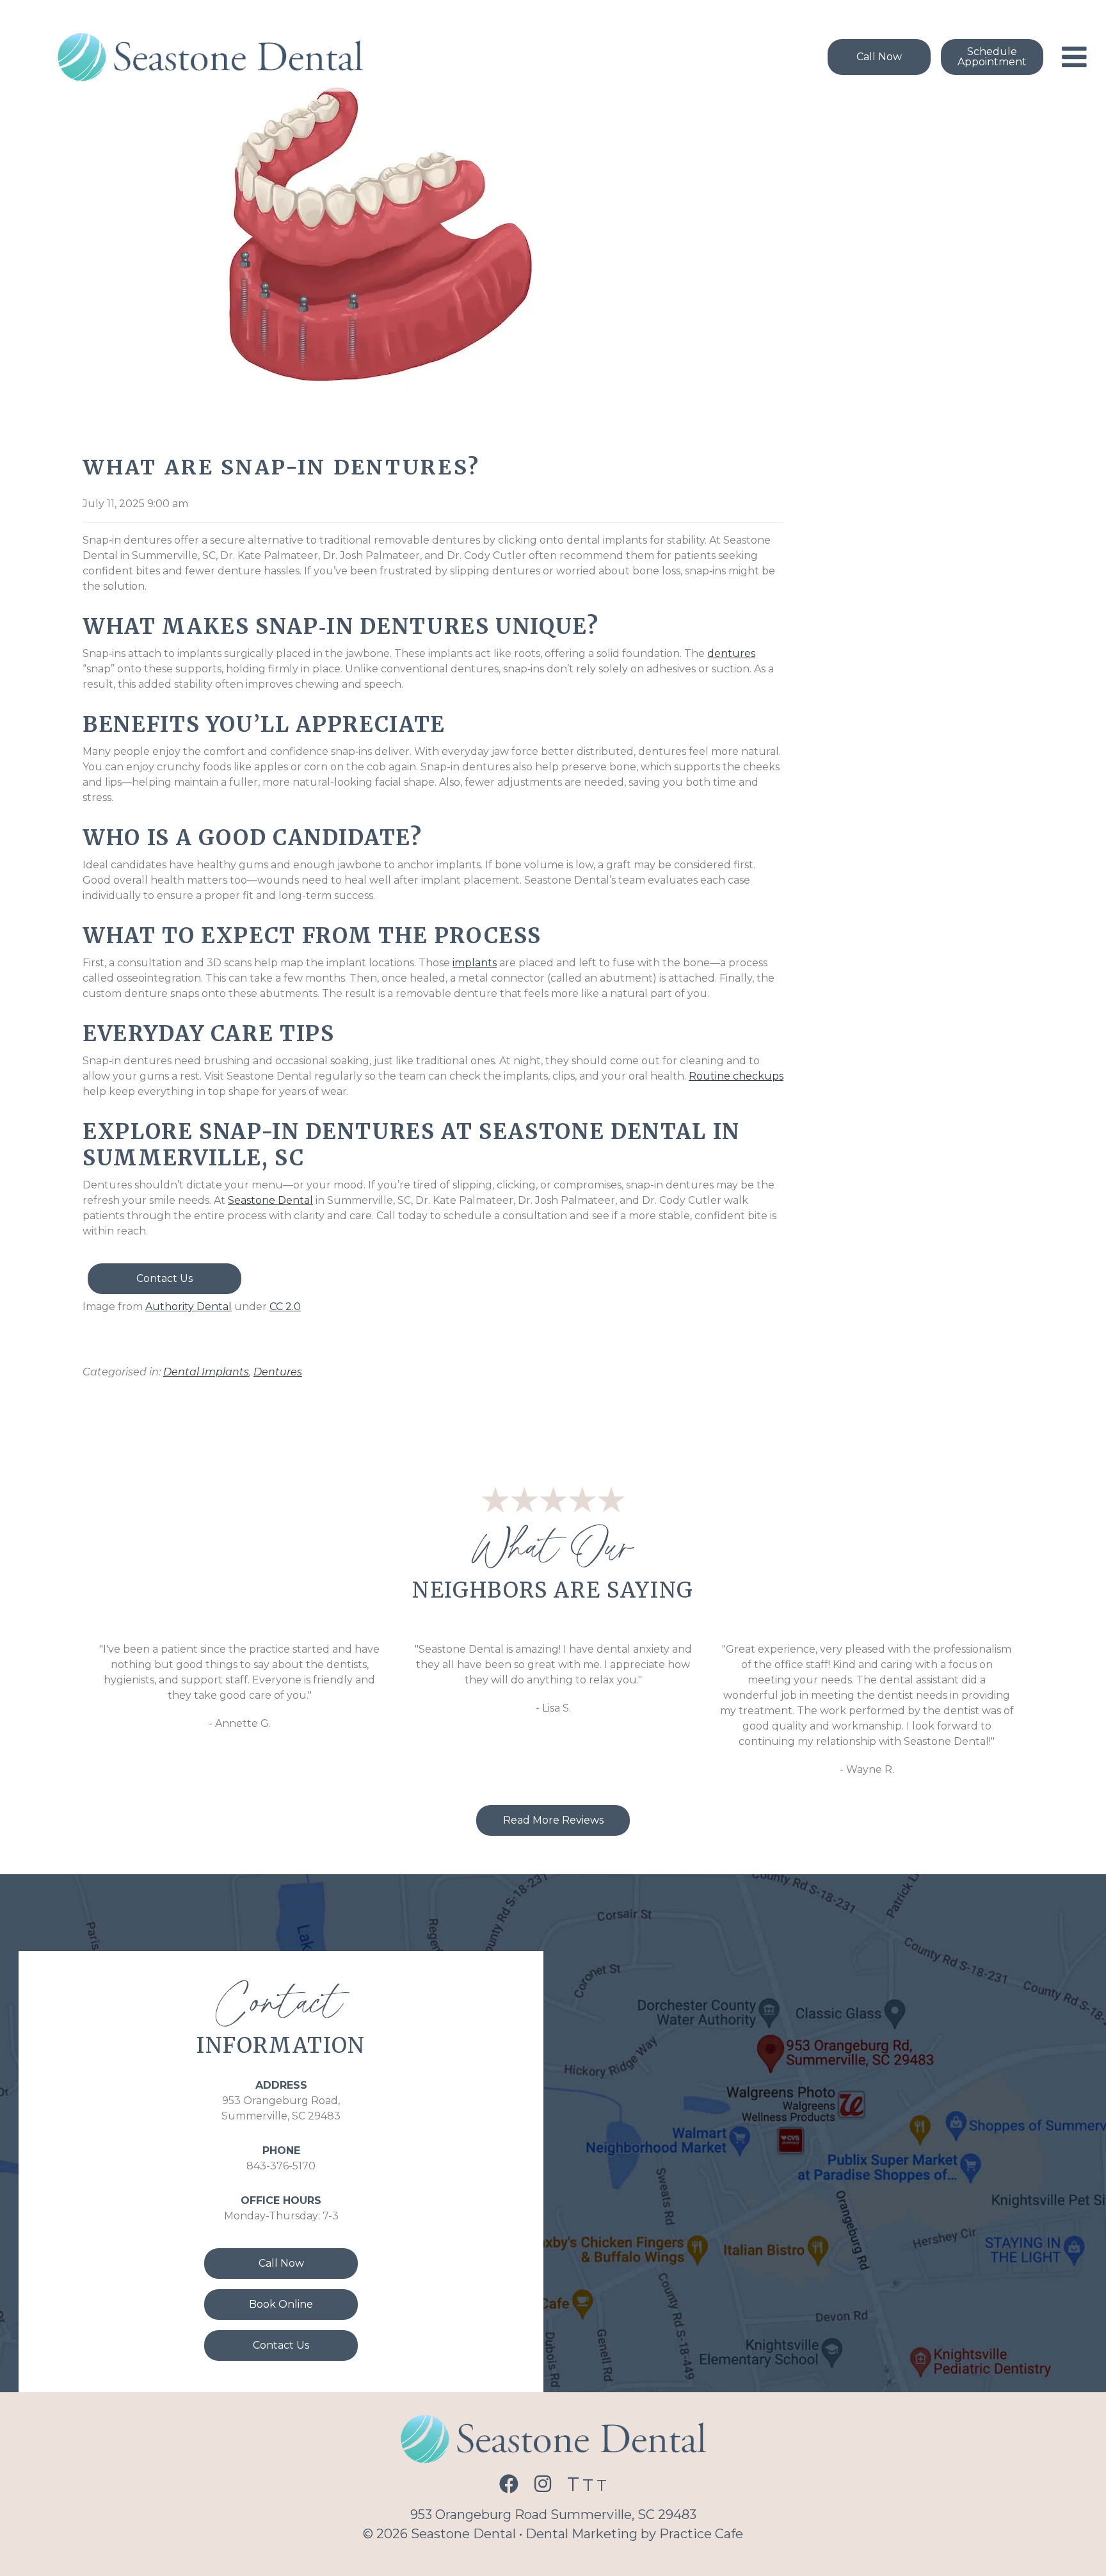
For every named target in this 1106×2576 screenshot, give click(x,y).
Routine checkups (736, 1076)
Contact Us (164, 1278)
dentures (731, 653)
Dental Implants (206, 1372)
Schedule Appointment (992, 57)
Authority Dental (188, 1307)
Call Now (281, 2263)
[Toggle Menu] (1074, 57)
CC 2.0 (285, 1307)
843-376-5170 (281, 2166)
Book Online (281, 2304)
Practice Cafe (701, 2534)
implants (475, 963)
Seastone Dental (270, 1200)
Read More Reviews (553, 1820)
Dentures (278, 1372)
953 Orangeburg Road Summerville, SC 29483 (553, 2515)
